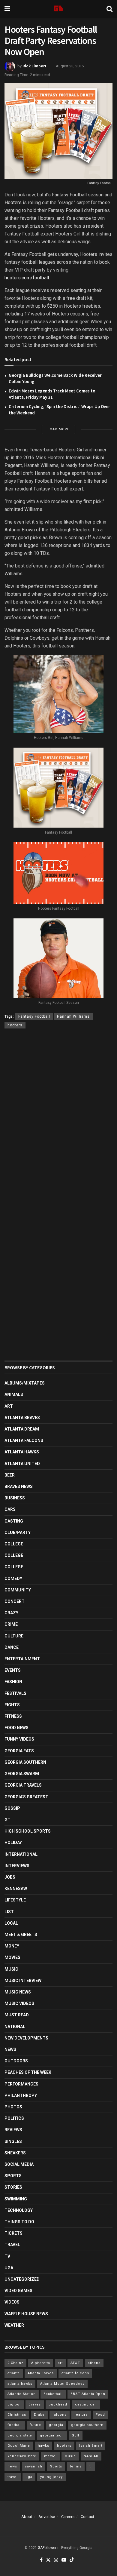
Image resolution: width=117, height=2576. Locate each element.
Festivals (15, 1693)
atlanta (14, 2373)
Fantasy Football (34, 1016)
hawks (43, 2446)
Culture (14, 1636)
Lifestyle (15, 1900)
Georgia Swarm (22, 1774)
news (12, 2466)
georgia (56, 2425)
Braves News (19, 1486)
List (9, 1912)
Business (15, 1498)
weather (14, 2325)
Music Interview (23, 1981)
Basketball (53, 2394)
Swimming (16, 2199)
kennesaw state (22, 2456)
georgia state (20, 2435)
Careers (68, 2517)
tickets (13, 2233)
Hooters (13, 203)
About (27, 2517)
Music (11, 1969)
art (60, 2363)
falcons (60, 2415)
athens (94, 2363)
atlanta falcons (75, 2373)
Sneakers (15, 2153)
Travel (12, 2245)
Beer (10, 1475)
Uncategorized (22, 2279)
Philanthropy (21, 2095)
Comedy (13, 1578)
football (15, 2425)
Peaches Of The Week (28, 2072)
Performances (21, 2084)
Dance (12, 1647)
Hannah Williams (73, 1016)
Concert (15, 1601)
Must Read (17, 2015)
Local (11, 1923)
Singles (13, 2141)
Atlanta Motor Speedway (62, 2384)
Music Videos (19, 2003)
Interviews (17, 1866)
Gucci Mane (19, 2446)
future (35, 2425)
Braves (35, 2404)
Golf (76, 2435)
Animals (14, 1394)
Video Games (18, 2291)
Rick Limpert (34, 66)
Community (18, 1590)
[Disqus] (58, 1121)
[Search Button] (109, 9)
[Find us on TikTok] (72, 2560)
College (14, 1544)
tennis (76, 2466)
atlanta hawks (20, 2384)
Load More (58, 429)
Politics (14, 2118)
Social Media (19, 2164)
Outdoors (16, 2061)
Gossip (12, 1808)
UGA (9, 2268)
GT (7, 1820)
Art (9, 1406)
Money (12, 1946)
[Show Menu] (7, 9)
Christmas (17, 2415)
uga (29, 2477)
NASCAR (91, 2456)
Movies (12, 1957)
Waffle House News (26, 2314)
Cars (10, 1509)
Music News (18, 1992)
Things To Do (19, 2222)
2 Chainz (15, 2363)
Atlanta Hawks (22, 1452)
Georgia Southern (25, 1762)
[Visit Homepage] (58, 9)
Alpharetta (41, 2363)
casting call (86, 2404)
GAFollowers (48, 2548)
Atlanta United (22, 1464)
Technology (19, 2210)
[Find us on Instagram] (56, 2560)
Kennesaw (16, 1889)
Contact (87, 2517)
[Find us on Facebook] (41, 2560)
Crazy (11, 1613)
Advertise (47, 2517)
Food (100, 2415)
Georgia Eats (19, 1751)
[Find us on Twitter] (48, 2560)
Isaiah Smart (91, 2446)
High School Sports (28, 1831)
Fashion (13, 1682)
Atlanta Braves (22, 1418)
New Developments (26, 2038)
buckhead (58, 2404)
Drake (39, 2415)
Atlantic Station (22, 2394)
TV (7, 2256)
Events (13, 1670)
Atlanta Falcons (24, 1440)
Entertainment (22, 1659)
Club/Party (18, 1532)
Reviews (13, 2130)
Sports (13, 2176)
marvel (50, 2456)
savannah (34, 2466)
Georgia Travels (23, 1785)
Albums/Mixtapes (25, 1383)
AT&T (75, 2363)
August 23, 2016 (70, 66)
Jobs (10, 1877)
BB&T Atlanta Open (88, 2394)
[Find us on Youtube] (64, 2560)
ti (91, 2466)
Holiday (13, 1843)
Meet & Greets (21, 1935)
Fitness (13, 1716)
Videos (12, 2302)
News (10, 2049)
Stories (13, 2187)
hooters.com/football (27, 278)
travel (13, 2477)
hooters (15, 1025)
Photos (13, 2107)
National (15, 2027)
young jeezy (51, 2477)
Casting (14, 1521)
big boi (14, 2404)
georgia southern (87, 2425)
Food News (16, 1728)
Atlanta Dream (22, 1429)
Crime (11, 1624)
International (21, 1854)
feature (81, 2415)
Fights (12, 1705)
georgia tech (52, 2435)
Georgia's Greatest (26, 1797)
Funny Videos (19, 1739)
